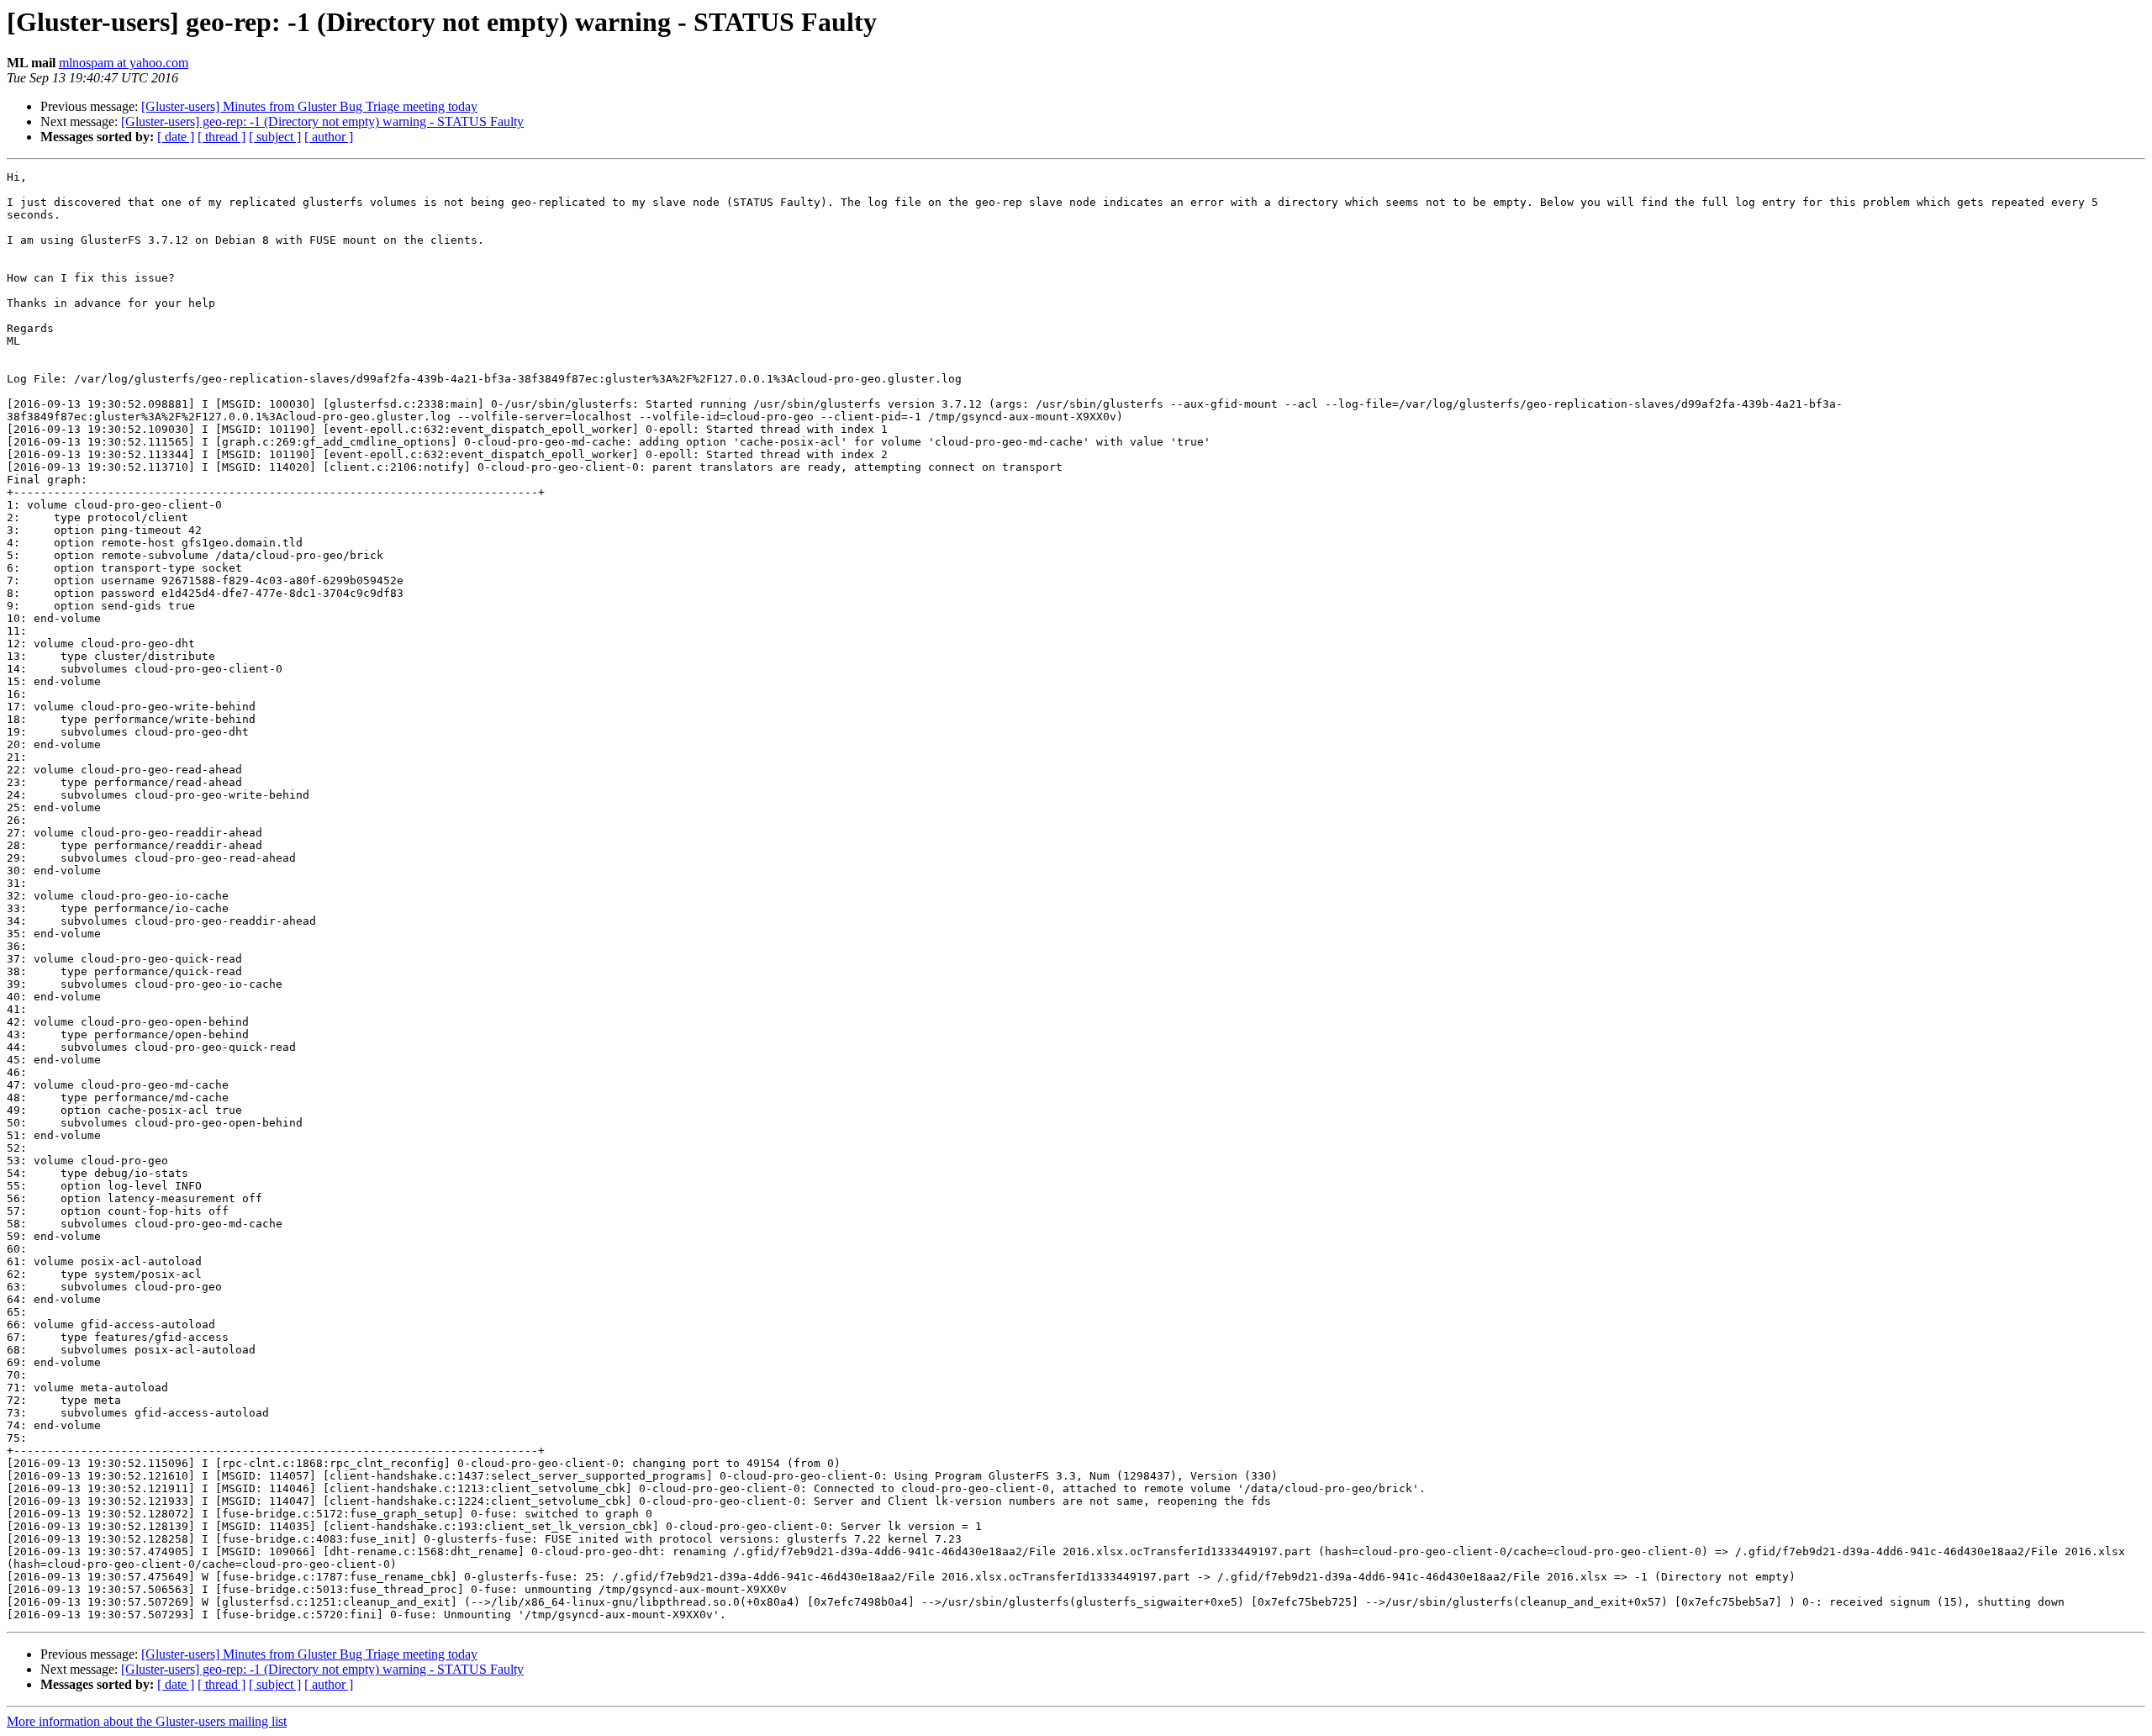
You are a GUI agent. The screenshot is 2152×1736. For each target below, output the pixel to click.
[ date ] (176, 137)
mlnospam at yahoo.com (124, 63)
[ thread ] (222, 137)
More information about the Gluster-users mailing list (147, 1721)
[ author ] (329, 137)
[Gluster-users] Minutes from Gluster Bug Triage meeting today (309, 106)
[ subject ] (275, 137)
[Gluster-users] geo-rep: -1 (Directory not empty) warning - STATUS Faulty (322, 121)
